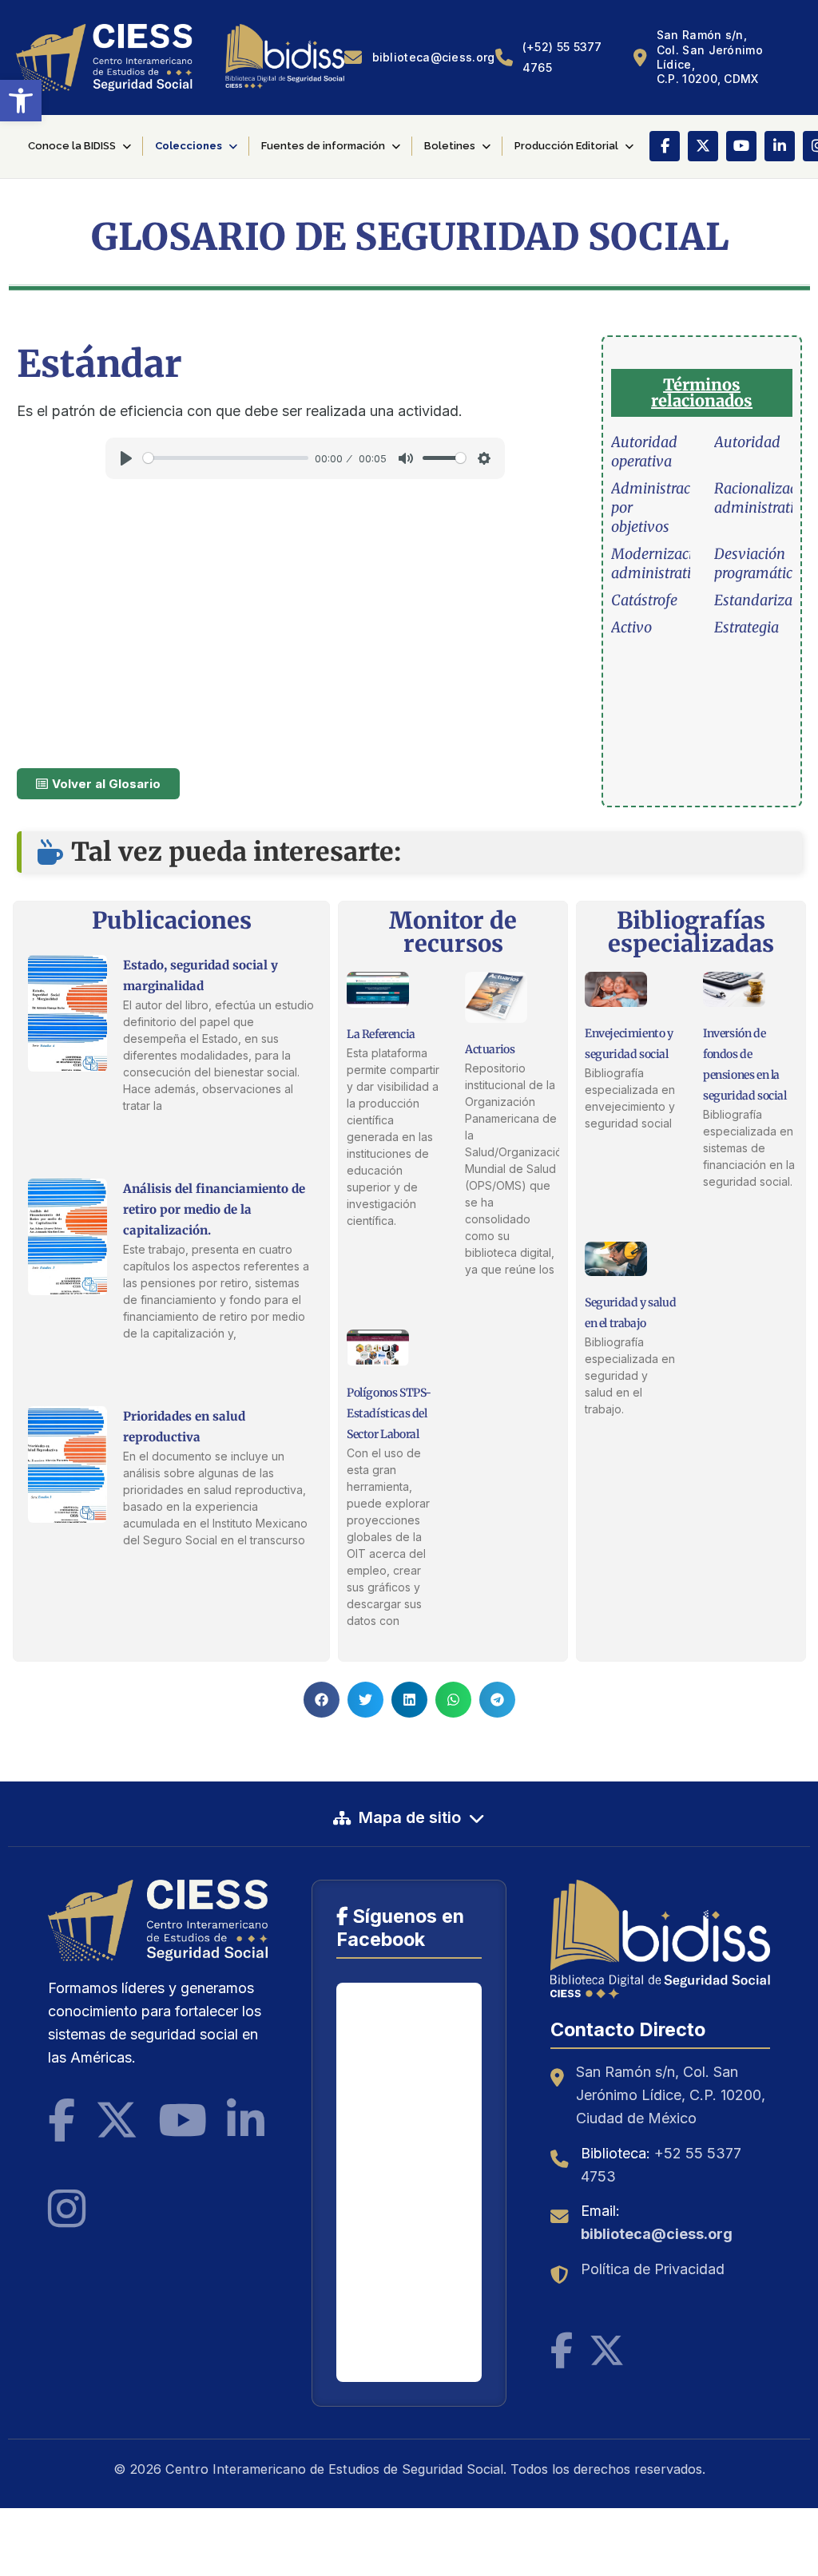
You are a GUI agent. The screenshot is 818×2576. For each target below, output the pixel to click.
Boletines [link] (450, 146)
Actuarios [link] (490, 1049)
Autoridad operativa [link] (644, 452)
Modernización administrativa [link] (660, 563)
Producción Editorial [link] (566, 146)
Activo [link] (631, 627)
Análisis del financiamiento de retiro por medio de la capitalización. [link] (214, 1209)
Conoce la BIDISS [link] (72, 146)
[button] (322, 1700)
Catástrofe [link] (644, 600)
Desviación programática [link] (757, 563)
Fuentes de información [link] (323, 146)
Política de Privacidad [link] (653, 2269)
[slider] (226, 458)
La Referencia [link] (381, 1034)
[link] (21, 101)
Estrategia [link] (747, 627)
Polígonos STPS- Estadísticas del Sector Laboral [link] (389, 1413)
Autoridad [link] (747, 442)
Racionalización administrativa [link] (766, 498)
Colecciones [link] (189, 146)
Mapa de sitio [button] (410, 1817)
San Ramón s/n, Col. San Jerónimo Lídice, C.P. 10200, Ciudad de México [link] (671, 2095)
